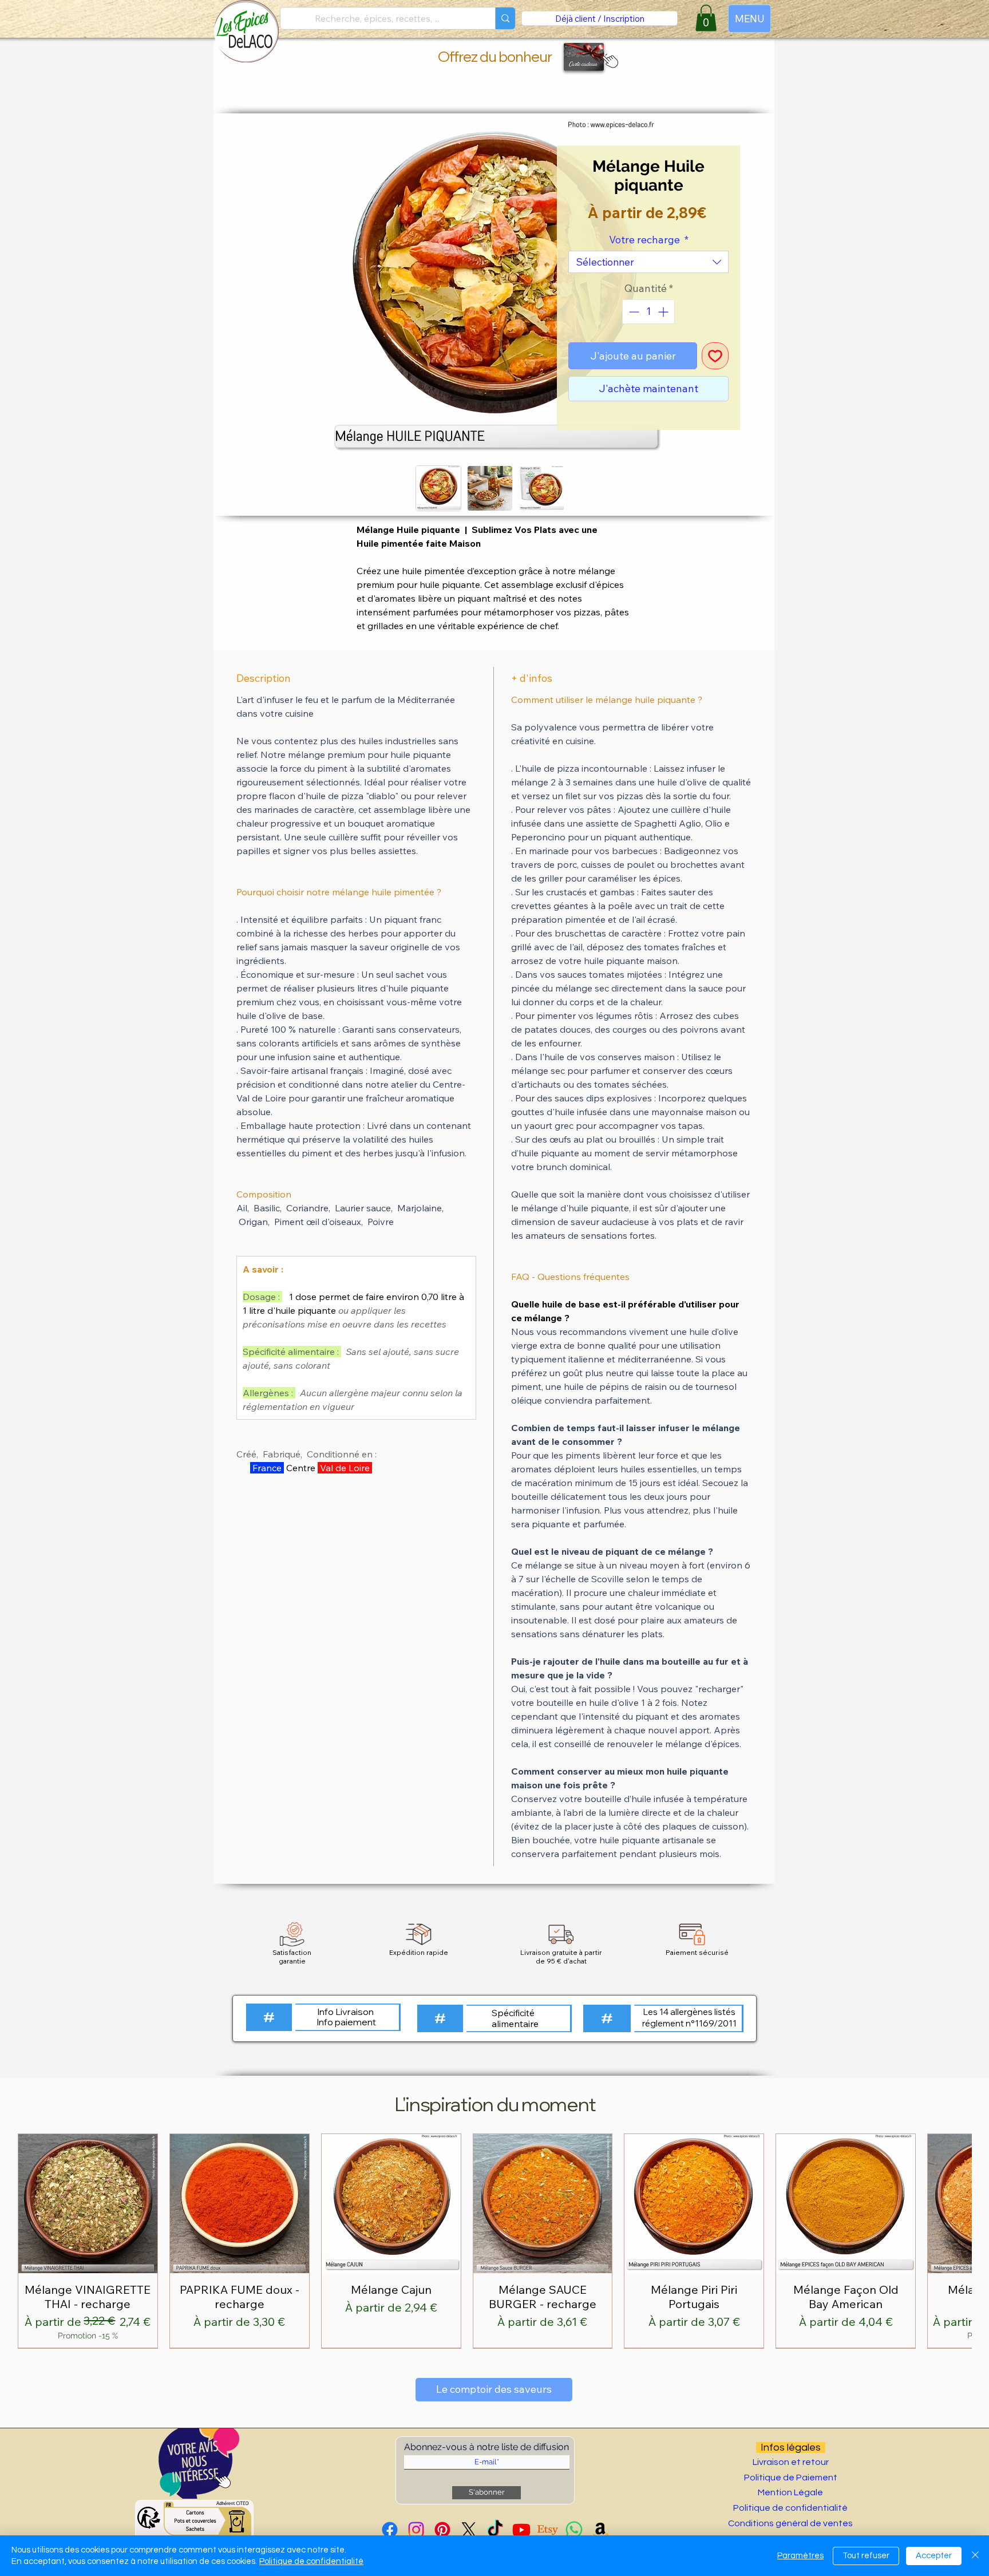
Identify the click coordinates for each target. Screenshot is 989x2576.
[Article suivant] (956, 2241)
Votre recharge (649, 240)
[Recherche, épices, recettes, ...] (505, 18)
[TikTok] (495, 2530)
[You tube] (521, 2530)
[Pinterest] (442, 2530)
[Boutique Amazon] (600, 2530)
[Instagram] (416, 2530)
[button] (608, 60)
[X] (469, 2530)
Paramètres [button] (800, 2556)
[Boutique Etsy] (548, 2530)
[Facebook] (390, 2530)
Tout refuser (866, 2556)
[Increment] (664, 312)
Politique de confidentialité (311, 2561)
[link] (706, 18)
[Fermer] (975, 2556)
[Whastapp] (574, 2530)
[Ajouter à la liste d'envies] (715, 356)
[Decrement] (633, 312)
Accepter (934, 2556)
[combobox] (648, 262)
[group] (494, 2241)
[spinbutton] (648, 312)
